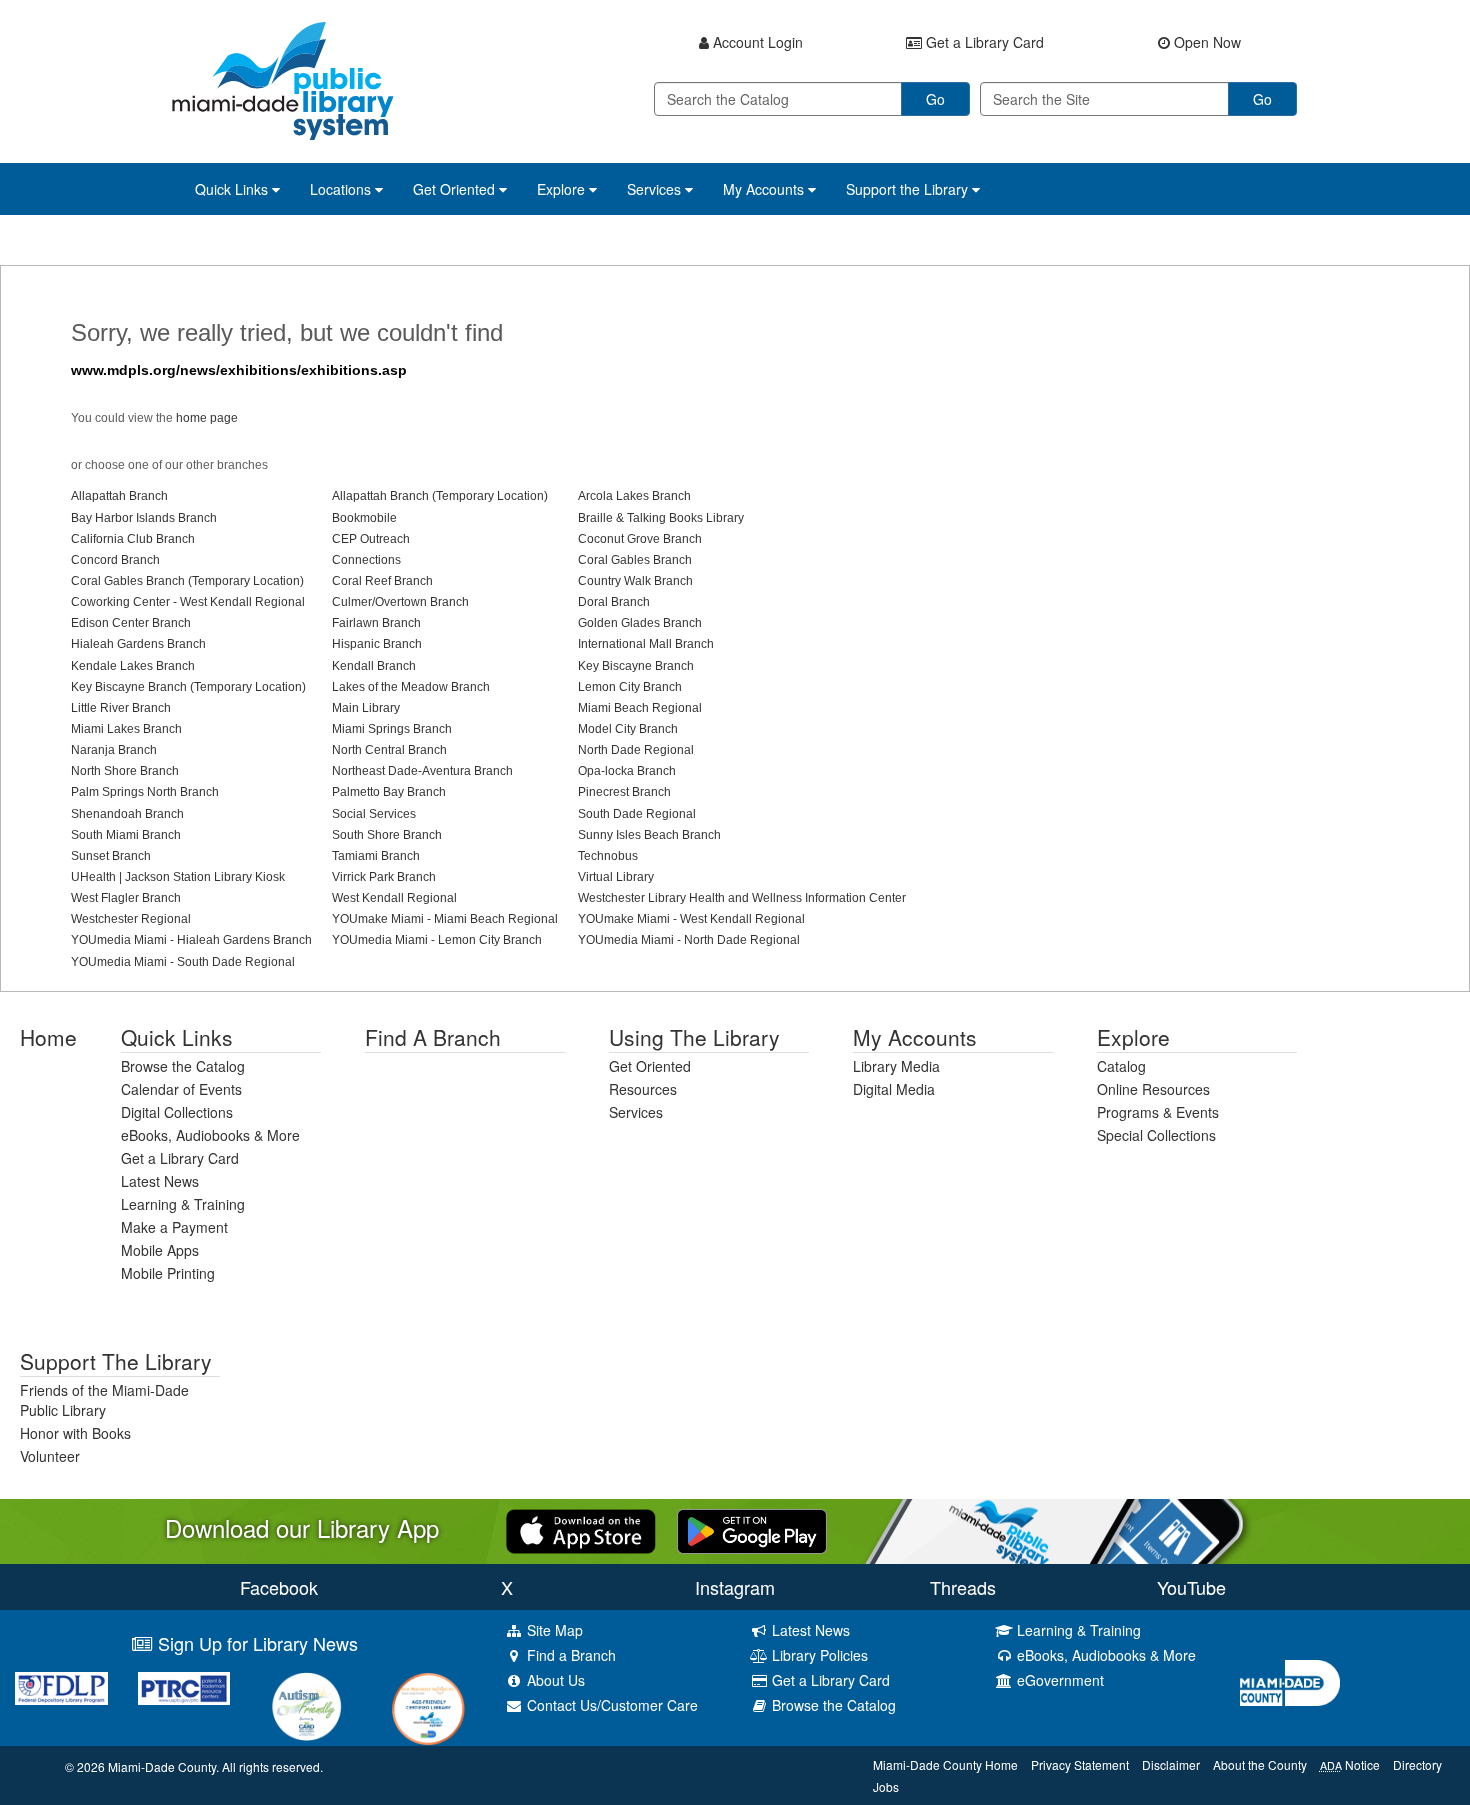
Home (48, 1037)
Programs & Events (1158, 1112)
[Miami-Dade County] (1347, 1683)
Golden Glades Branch (640, 623)
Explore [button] (563, 189)
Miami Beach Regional (640, 708)
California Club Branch (133, 539)
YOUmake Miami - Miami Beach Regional (445, 919)
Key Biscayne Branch (636, 666)
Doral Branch (614, 602)
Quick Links (177, 1037)
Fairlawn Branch (376, 623)
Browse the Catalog (183, 1066)
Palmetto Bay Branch (389, 792)
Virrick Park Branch (384, 877)
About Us (554, 1680)
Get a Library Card (180, 1158)
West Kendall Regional (394, 898)
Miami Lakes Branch (126, 729)
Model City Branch (628, 729)
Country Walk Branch (635, 581)
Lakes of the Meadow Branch (411, 687)
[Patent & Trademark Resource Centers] (184, 1688)
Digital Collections (177, 1112)
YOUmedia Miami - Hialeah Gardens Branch (191, 940)
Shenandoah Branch (127, 814)
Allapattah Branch (119, 496)
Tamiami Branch (376, 856)
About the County (1260, 1764)
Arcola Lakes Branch (634, 496)
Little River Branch (121, 708)
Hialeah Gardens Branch (138, 644)
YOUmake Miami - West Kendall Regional (691, 919)
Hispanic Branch (377, 644)
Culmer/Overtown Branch (400, 602)
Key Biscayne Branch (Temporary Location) (188, 687)
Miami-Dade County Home (945, 1764)
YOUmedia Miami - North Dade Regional (689, 940)
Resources (643, 1089)
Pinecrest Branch (624, 792)
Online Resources (1153, 1089)
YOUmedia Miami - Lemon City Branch (437, 940)
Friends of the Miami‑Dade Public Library (104, 1400)
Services (636, 1112)
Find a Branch (433, 1037)
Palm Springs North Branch (145, 792)
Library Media (896, 1066)
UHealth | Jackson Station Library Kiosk (178, 877)
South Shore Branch (387, 835)
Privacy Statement (1080, 1764)
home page (207, 418)
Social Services (374, 814)
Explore (1133, 1037)
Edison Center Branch (131, 623)
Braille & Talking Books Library (661, 518)
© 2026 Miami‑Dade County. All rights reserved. (194, 1766)
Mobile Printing (168, 1273)
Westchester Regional (131, 919)
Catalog (1121, 1066)
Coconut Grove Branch (640, 539)
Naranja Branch (114, 750)
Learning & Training (183, 1204)
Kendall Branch (374, 666)
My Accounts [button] (765, 189)
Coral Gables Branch (635, 560)
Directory (1417, 1764)
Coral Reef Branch (382, 581)
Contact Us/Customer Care (610, 1705)
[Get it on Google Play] (752, 1529)
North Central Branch (389, 750)
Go (935, 99)
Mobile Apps (160, 1250)
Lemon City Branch (630, 687)
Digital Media (894, 1089)
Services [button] (656, 189)
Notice (1350, 1764)
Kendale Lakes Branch (133, 666)
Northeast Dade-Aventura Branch (422, 771)
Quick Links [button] (233, 189)
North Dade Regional (636, 750)
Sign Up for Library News (255, 1643)
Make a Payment (174, 1227)
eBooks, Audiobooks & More (210, 1135)
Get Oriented (650, 1066)
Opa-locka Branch (627, 771)
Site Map (553, 1630)
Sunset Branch (111, 856)
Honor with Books (75, 1433)
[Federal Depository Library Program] (61, 1688)
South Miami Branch (126, 835)
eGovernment (1058, 1680)
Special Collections (1156, 1135)
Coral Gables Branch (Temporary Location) (187, 581)
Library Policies (818, 1655)
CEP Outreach (371, 539)
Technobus (608, 856)
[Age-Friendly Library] (429, 1709)
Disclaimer (1171, 1764)
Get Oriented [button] (456, 189)
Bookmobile (364, 518)
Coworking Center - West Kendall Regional (188, 602)
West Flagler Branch (126, 898)
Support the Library (116, 1361)
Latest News (160, 1181)
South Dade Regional (637, 814)
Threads (963, 1587)
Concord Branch (115, 560)
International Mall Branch (646, 644)
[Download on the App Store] (581, 1529)
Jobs (886, 1786)
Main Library (366, 708)
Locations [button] (342, 189)
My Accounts (915, 1037)
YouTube (1191, 1587)
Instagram (735, 1587)
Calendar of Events (181, 1089)
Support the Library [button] (909, 189)
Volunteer (50, 1456)
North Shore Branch (125, 771)
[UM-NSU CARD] (306, 1707)
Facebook (279, 1587)
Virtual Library (616, 877)
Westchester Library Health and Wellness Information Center (742, 898)
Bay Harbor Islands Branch (144, 518)
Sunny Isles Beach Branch (649, 835)
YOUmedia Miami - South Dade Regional (183, 962)
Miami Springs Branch (392, 729)
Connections (366, 560)
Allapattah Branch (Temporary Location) (440, 496)
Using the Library (694, 1037)
